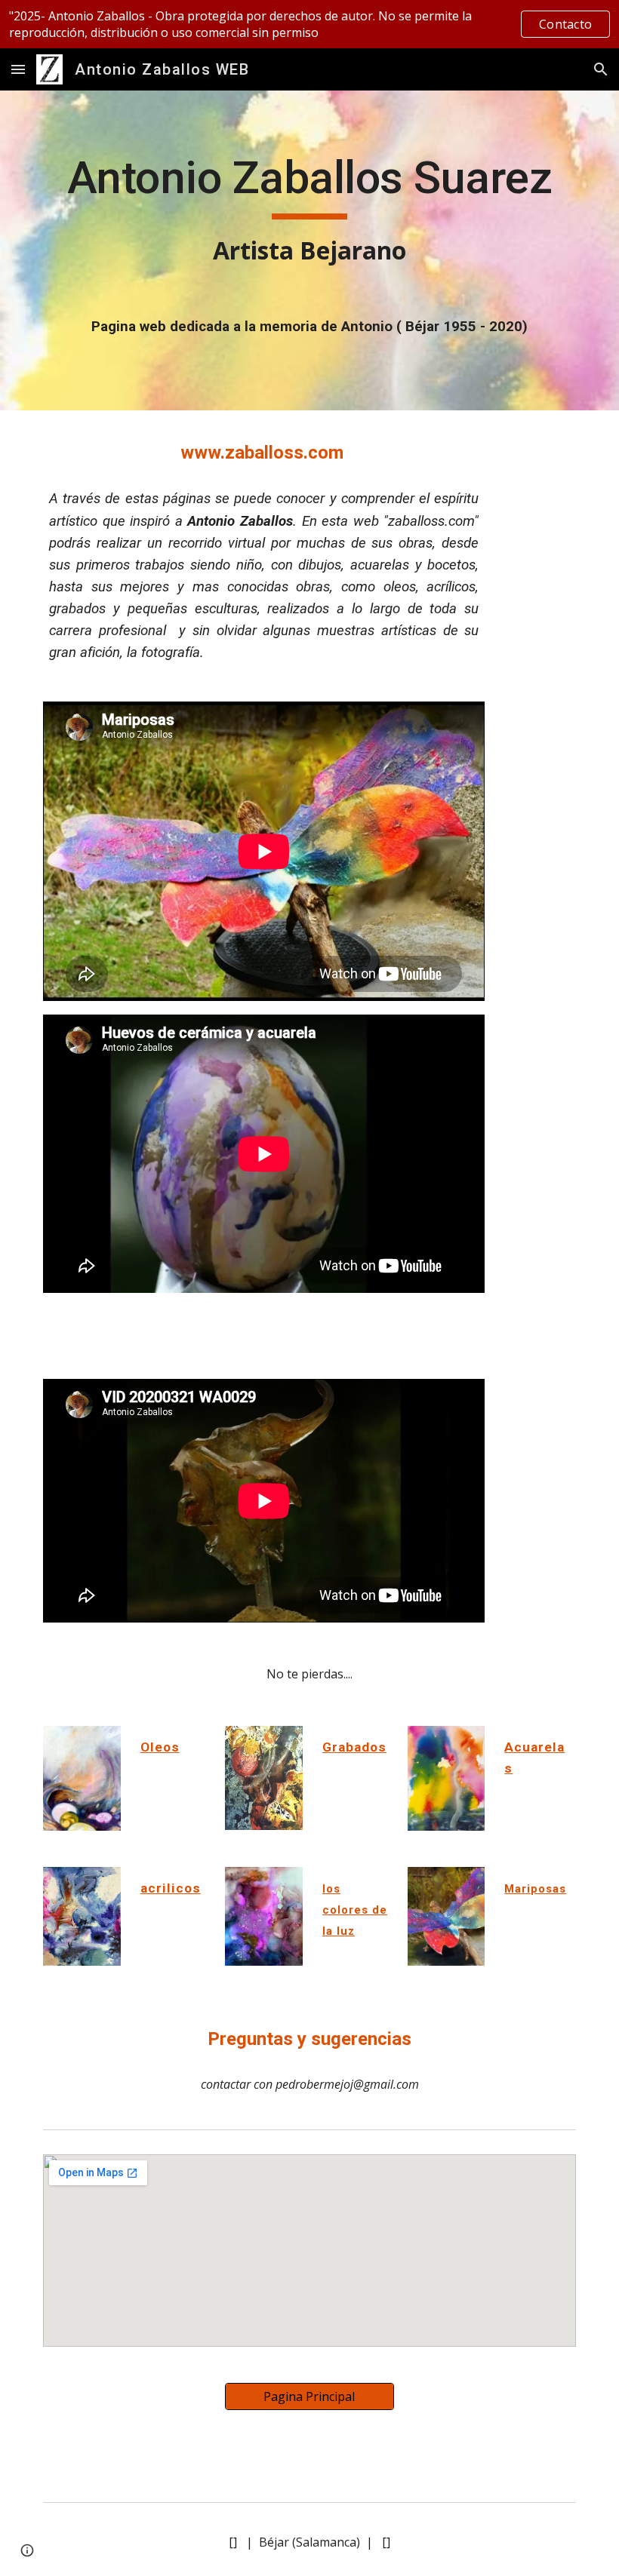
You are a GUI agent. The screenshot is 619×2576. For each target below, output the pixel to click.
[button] (18, 69)
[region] (309, 24)
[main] (309, 210)
